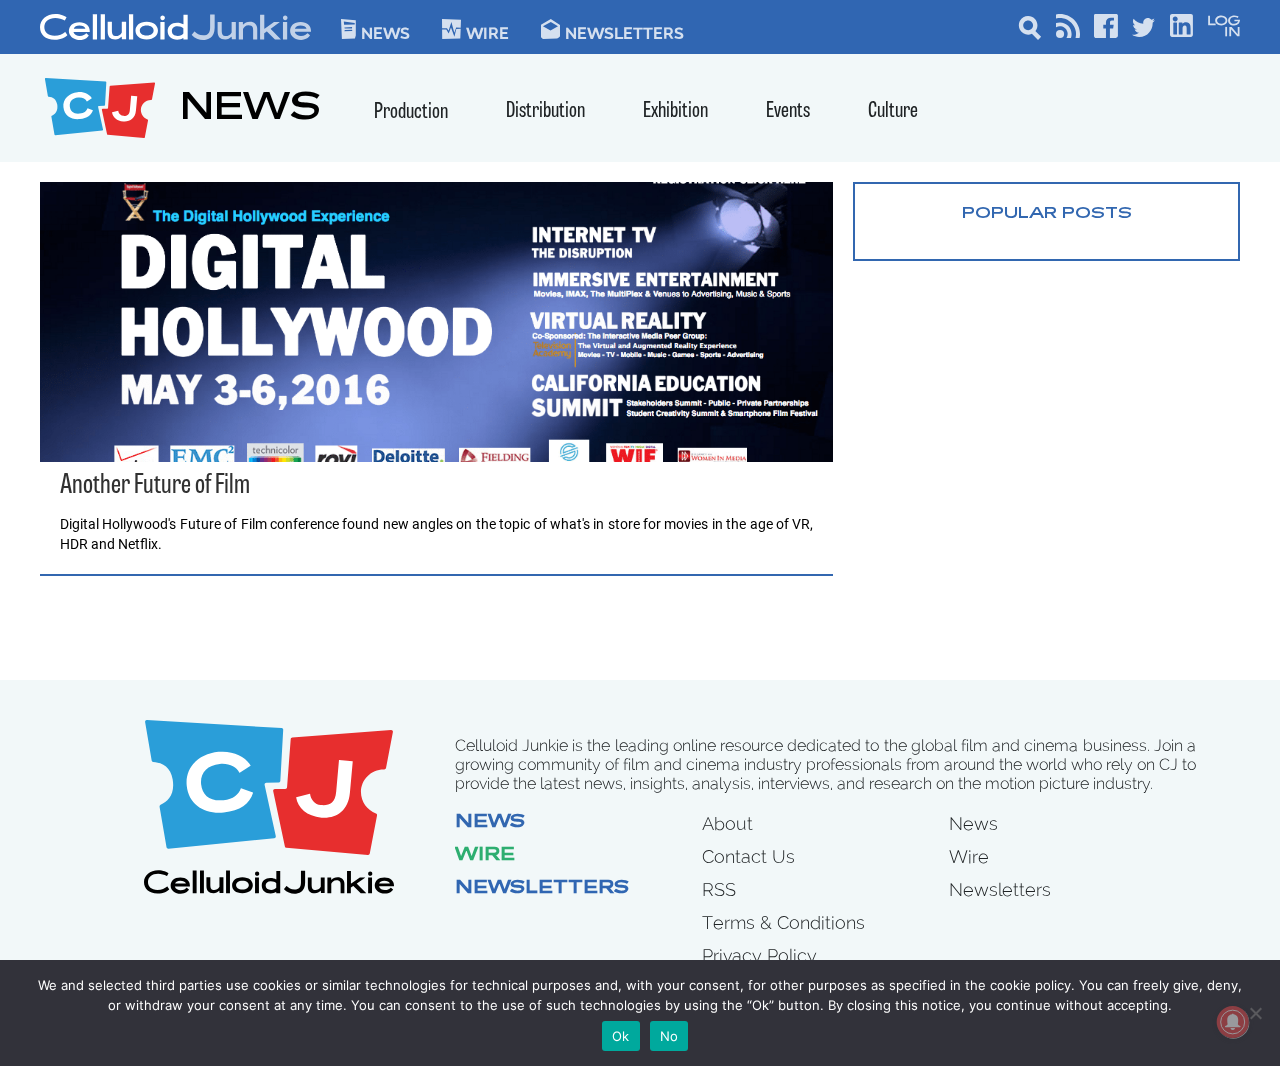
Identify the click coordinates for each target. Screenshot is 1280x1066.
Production (411, 112)
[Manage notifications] (1233, 1022)
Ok (621, 1036)
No (669, 1036)
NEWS (250, 110)
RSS (719, 889)
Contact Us (748, 856)
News (385, 32)
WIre (487, 32)
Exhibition (675, 111)
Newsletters (624, 32)
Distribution (545, 111)
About (727, 823)
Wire (485, 856)
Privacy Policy (759, 955)
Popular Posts (1047, 214)
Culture (893, 111)
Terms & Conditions (783, 922)
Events (788, 111)
